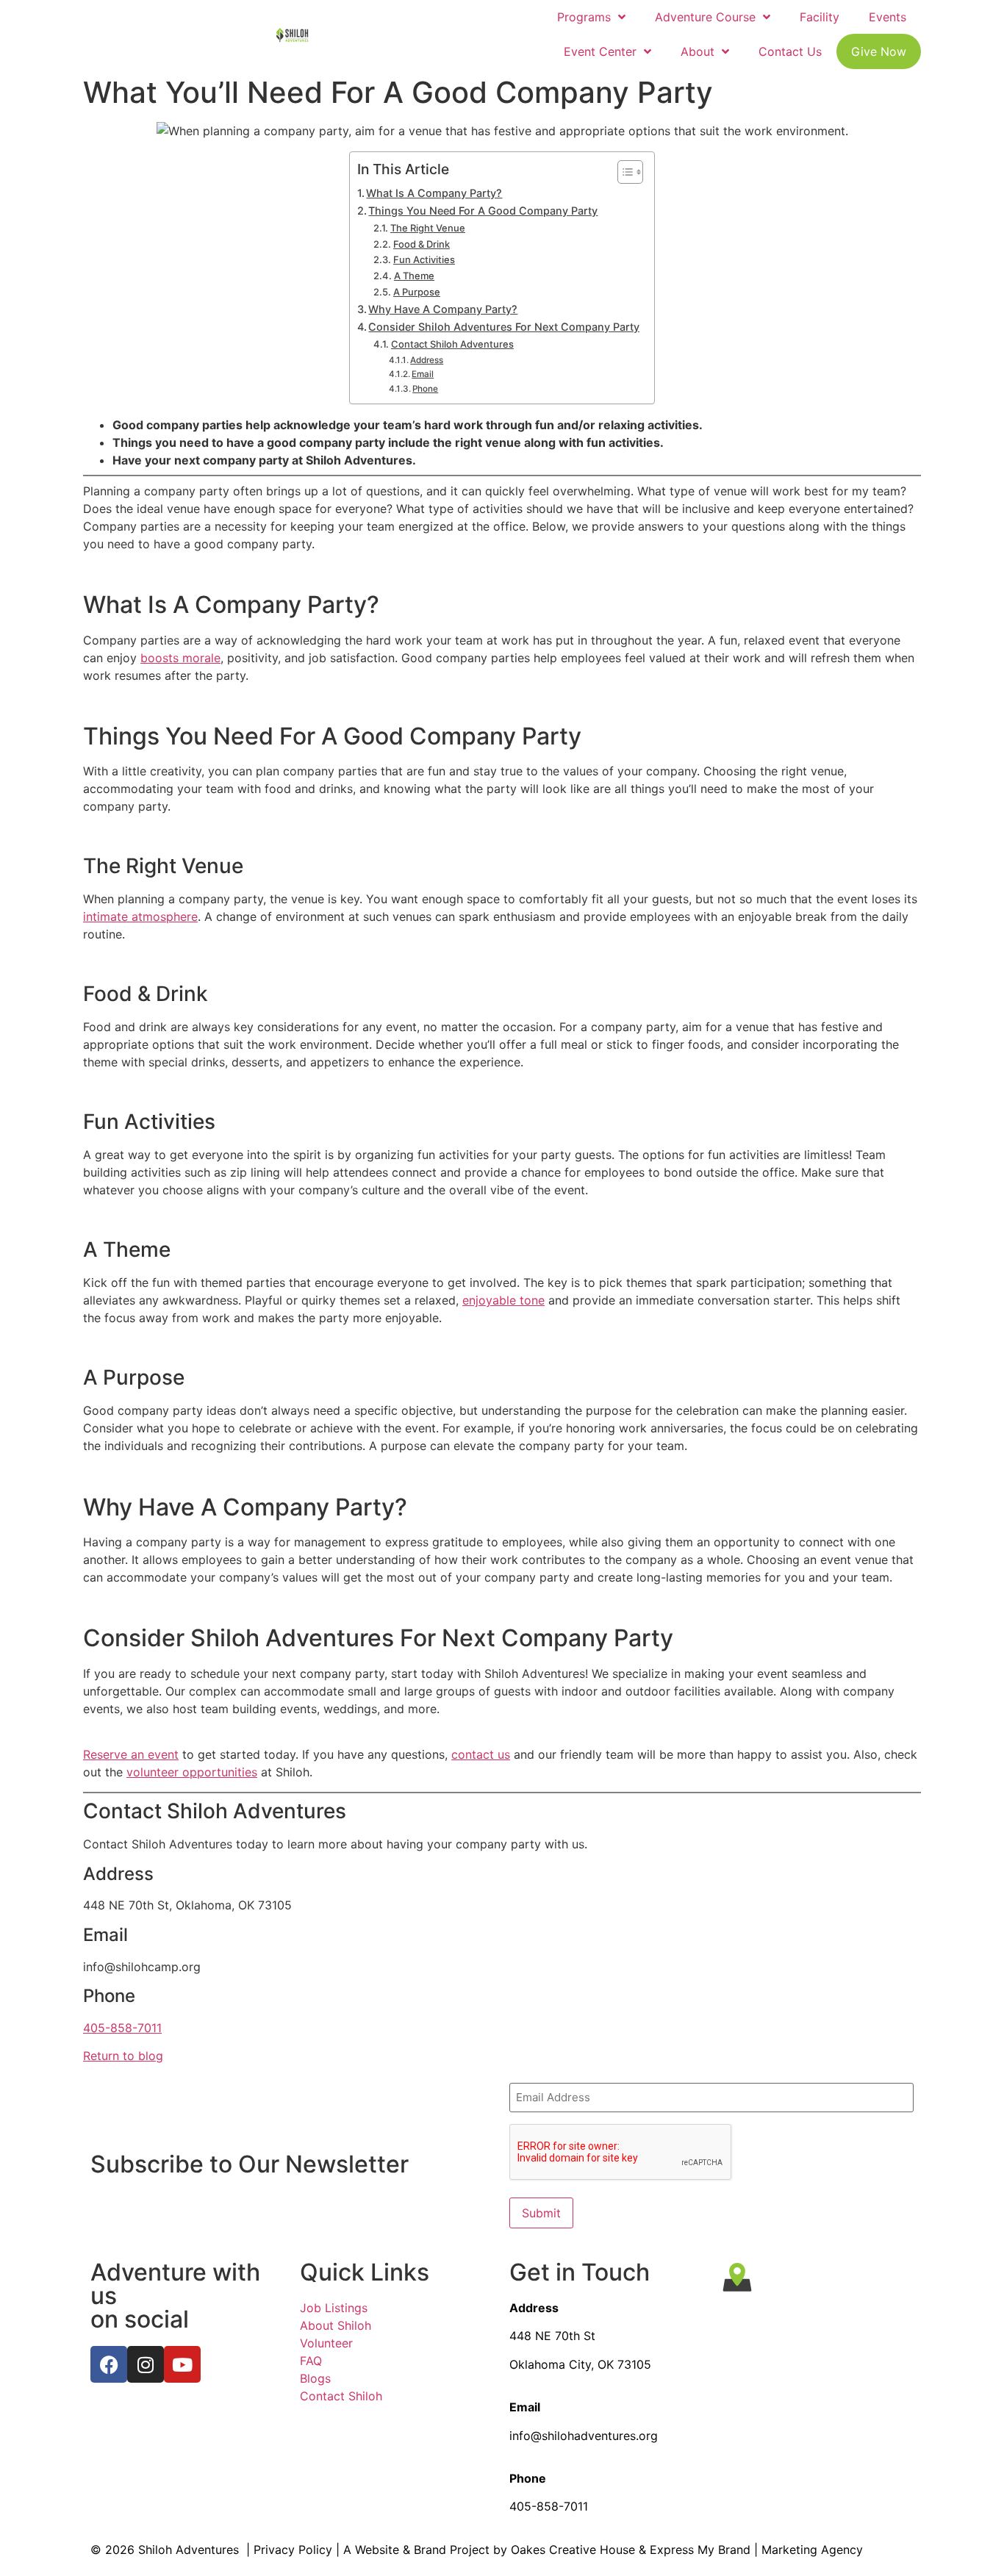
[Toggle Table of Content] (623, 172)
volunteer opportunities (192, 1772)
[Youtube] (182, 2364)
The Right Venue (428, 228)
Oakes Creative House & (578, 2550)
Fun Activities (424, 259)
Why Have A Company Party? (443, 309)
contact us (481, 1754)
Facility (820, 17)
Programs (584, 17)
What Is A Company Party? (434, 193)
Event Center (600, 51)
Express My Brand (700, 2550)
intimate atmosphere (140, 916)
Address (427, 360)
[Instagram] (146, 2364)
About (698, 51)
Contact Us (790, 51)
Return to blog (123, 2056)
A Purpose (417, 292)
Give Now (879, 51)
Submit (541, 2213)
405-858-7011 (122, 2028)
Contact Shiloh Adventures (452, 344)
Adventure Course (705, 17)
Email (423, 374)
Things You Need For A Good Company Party (483, 211)
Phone (425, 389)
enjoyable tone (503, 1300)
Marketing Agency (812, 2550)
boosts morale (180, 658)
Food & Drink (422, 244)
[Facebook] (109, 2364)
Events (888, 17)
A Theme (414, 276)
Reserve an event (131, 1754)
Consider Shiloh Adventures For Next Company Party (504, 327)
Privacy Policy (293, 2550)
